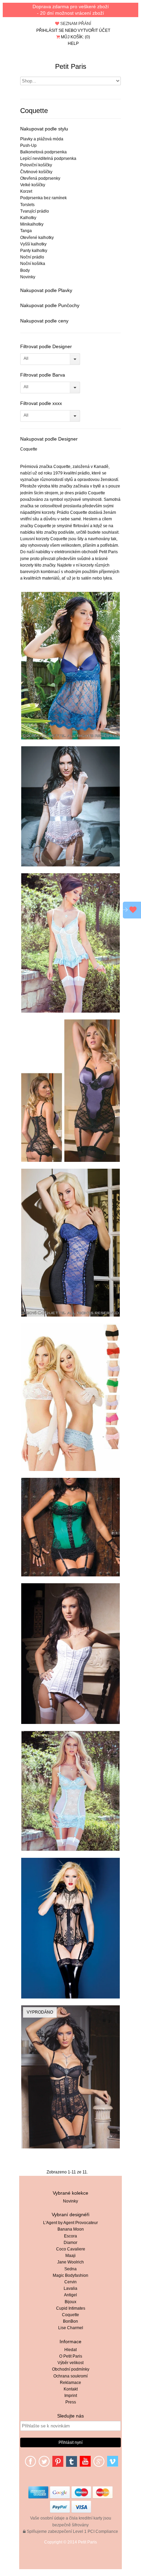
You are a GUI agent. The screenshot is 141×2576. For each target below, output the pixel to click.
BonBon (70, 2321)
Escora (70, 2236)
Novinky (28, 277)
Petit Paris (71, 66)
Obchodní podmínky (71, 2369)
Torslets (27, 205)
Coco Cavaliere (71, 2249)
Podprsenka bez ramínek (43, 198)
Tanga (26, 231)
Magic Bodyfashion (70, 2275)
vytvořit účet (94, 30)
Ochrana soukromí (70, 2376)
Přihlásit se (50, 30)
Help (73, 43)
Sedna (70, 2269)
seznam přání (75, 24)
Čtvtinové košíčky (36, 172)
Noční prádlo (32, 257)
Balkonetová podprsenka (43, 152)
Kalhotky (28, 218)
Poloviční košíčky (36, 165)
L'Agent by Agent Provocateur (70, 2223)
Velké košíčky (33, 185)
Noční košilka (33, 264)
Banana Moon (71, 2229)
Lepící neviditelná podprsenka (48, 158)
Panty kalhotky (34, 251)
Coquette (29, 449)
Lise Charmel (71, 2328)
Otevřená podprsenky (40, 178)
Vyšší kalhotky (33, 244)
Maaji (70, 2256)
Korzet (26, 191)
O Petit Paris (71, 2356)
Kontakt (71, 2389)
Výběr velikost (70, 2363)
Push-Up (28, 145)
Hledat (70, 2350)
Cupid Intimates (71, 2308)
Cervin (70, 2282)
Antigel (70, 2295)
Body (25, 270)
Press (71, 2402)
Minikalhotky (32, 224)
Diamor (70, 2243)
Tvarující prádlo (35, 211)
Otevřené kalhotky (37, 238)
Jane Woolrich (70, 2262)
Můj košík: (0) (75, 37)
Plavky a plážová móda (42, 139)
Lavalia (70, 2288)
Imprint (71, 2396)
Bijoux (70, 2302)
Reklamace (70, 2383)
